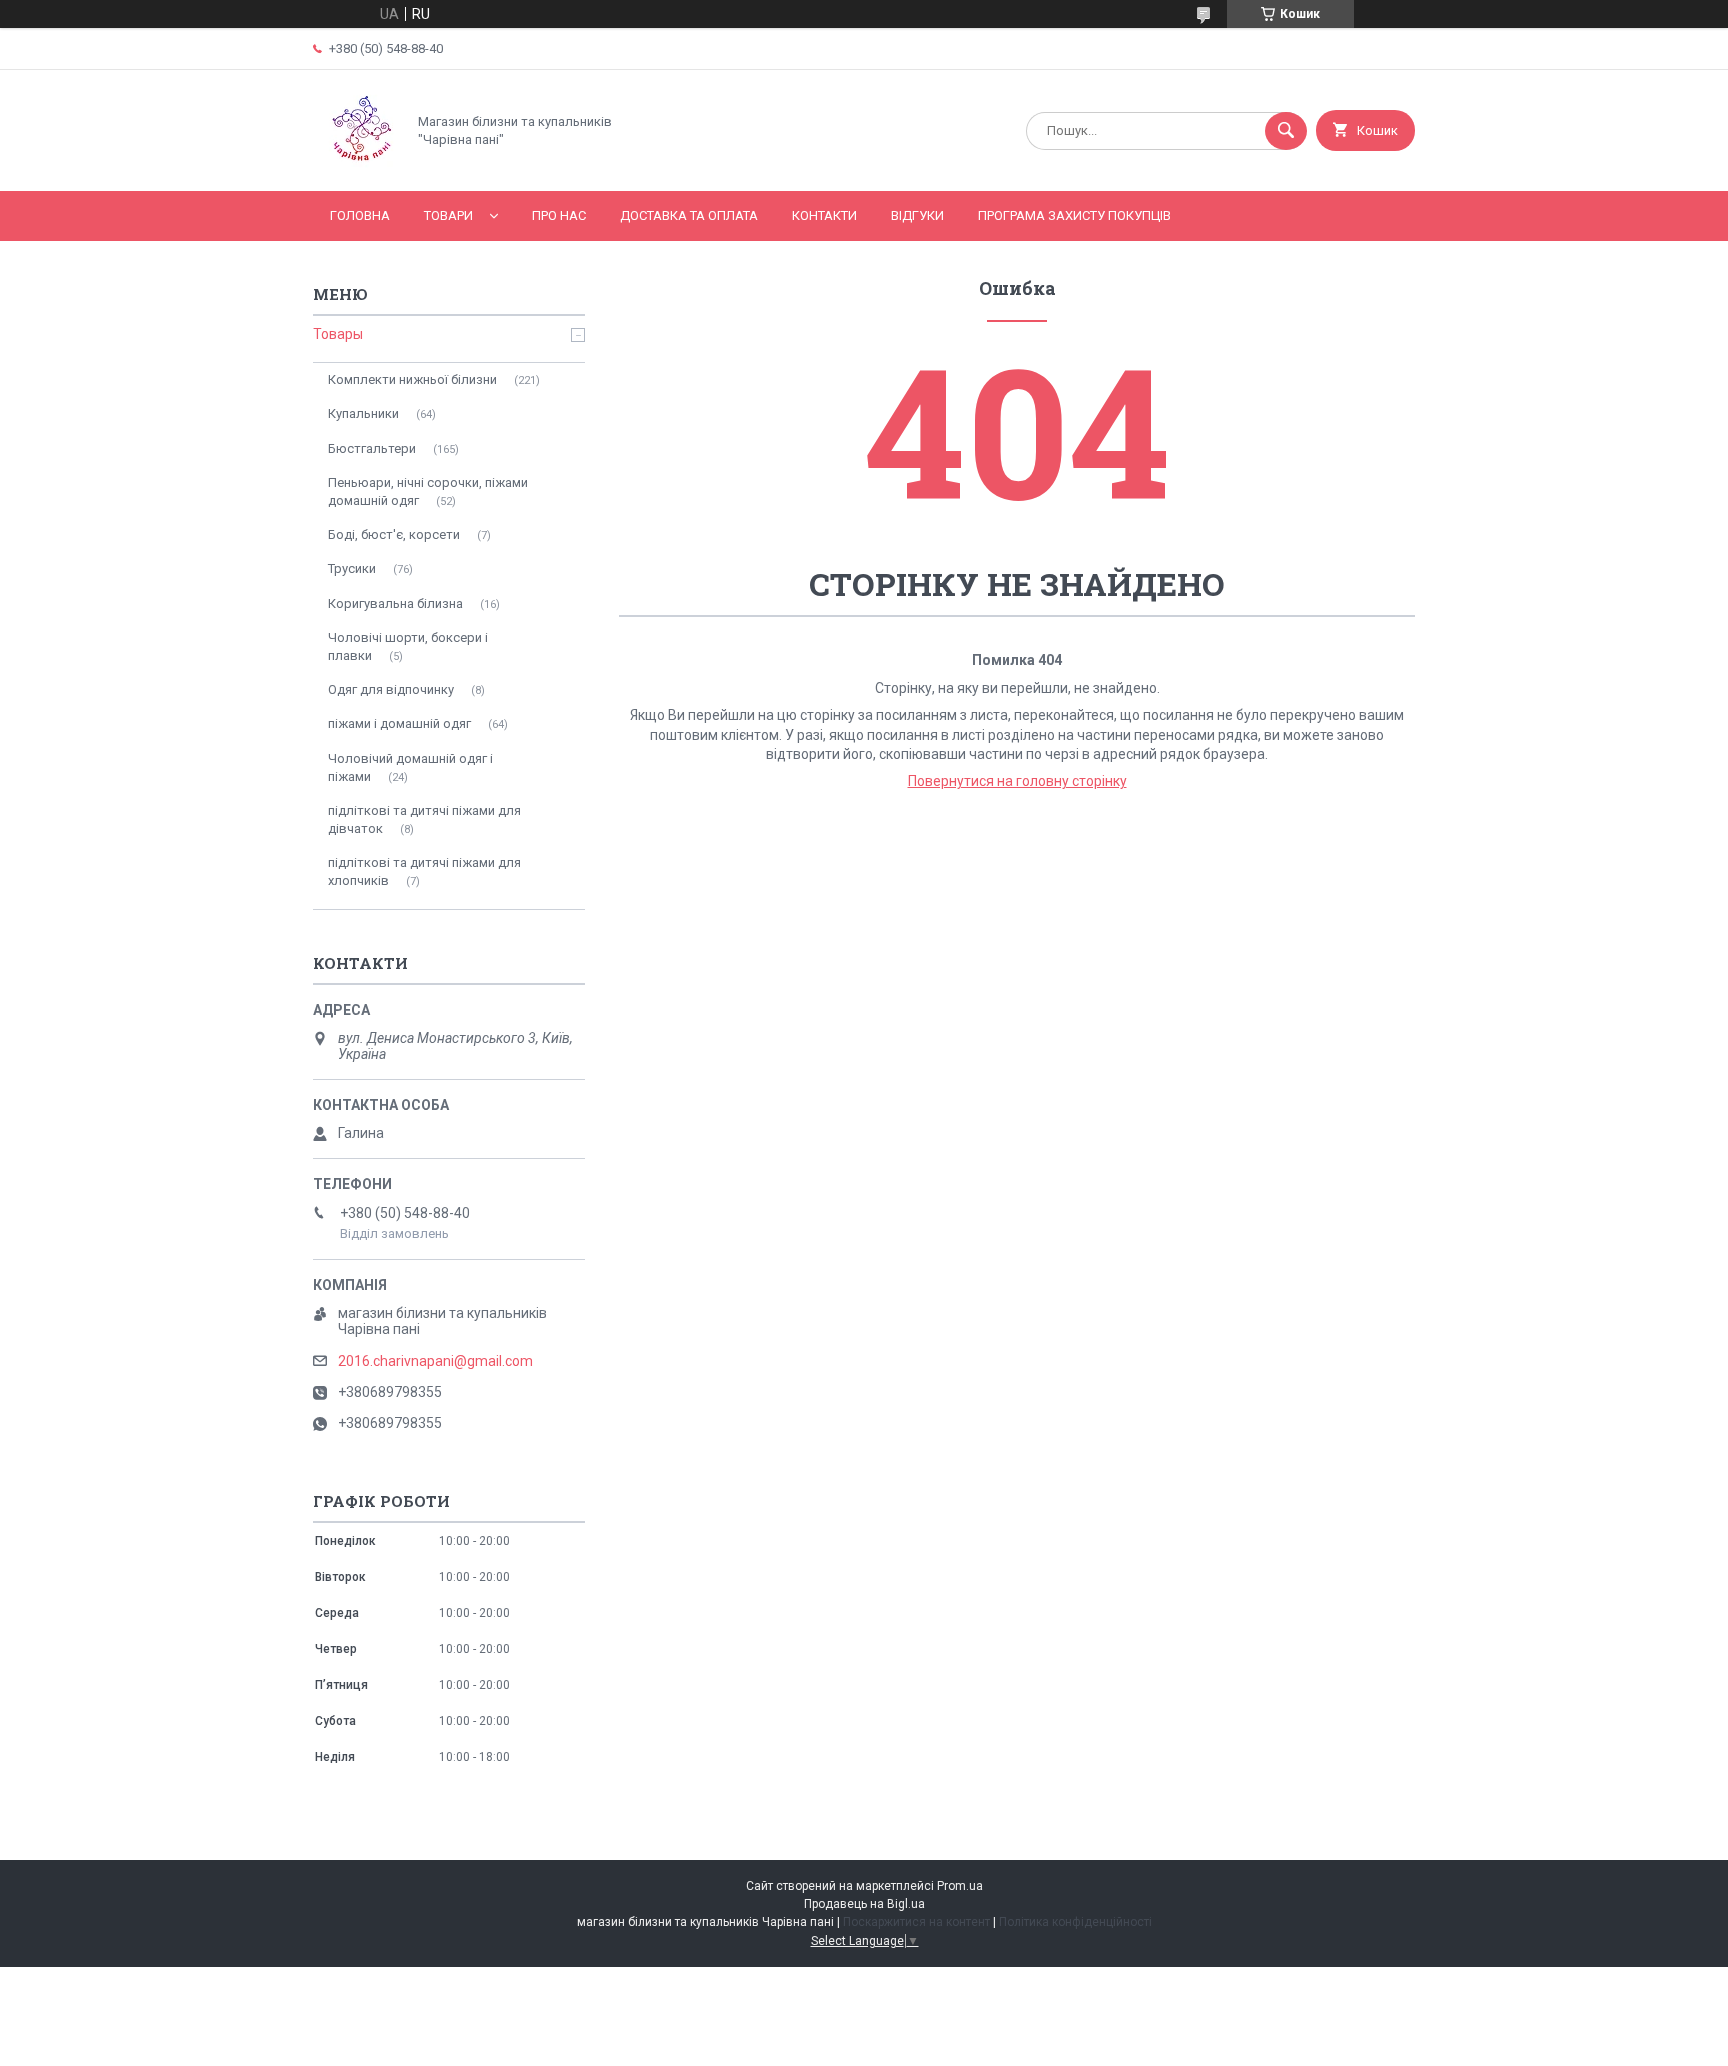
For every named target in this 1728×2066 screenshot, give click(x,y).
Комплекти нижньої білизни (412, 379)
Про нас (559, 215)
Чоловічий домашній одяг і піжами (410, 767)
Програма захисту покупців (1074, 215)
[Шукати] (1286, 131)
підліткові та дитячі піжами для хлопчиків (424, 871)
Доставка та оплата (689, 215)
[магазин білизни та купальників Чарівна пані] (354, 166)
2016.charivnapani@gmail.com (435, 1361)
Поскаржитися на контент (916, 1922)
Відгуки (917, 215)
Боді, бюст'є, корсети (394, 534)
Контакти (824, 215)
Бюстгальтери (372, 448)
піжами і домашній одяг (399, 723)
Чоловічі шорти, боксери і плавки (408, 646)
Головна (360, 215)
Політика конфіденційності (1075, 1922)
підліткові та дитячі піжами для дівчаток (424, 819)
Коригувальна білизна (395, 603)
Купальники (363, 413)
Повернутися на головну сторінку (1017, 781)
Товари (448, 215)
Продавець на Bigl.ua (864, 1904)
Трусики (352, 568)
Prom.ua (960, 1886)
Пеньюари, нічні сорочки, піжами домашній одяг (428, 491)
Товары (338, 334)
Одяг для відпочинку (391, 689)
